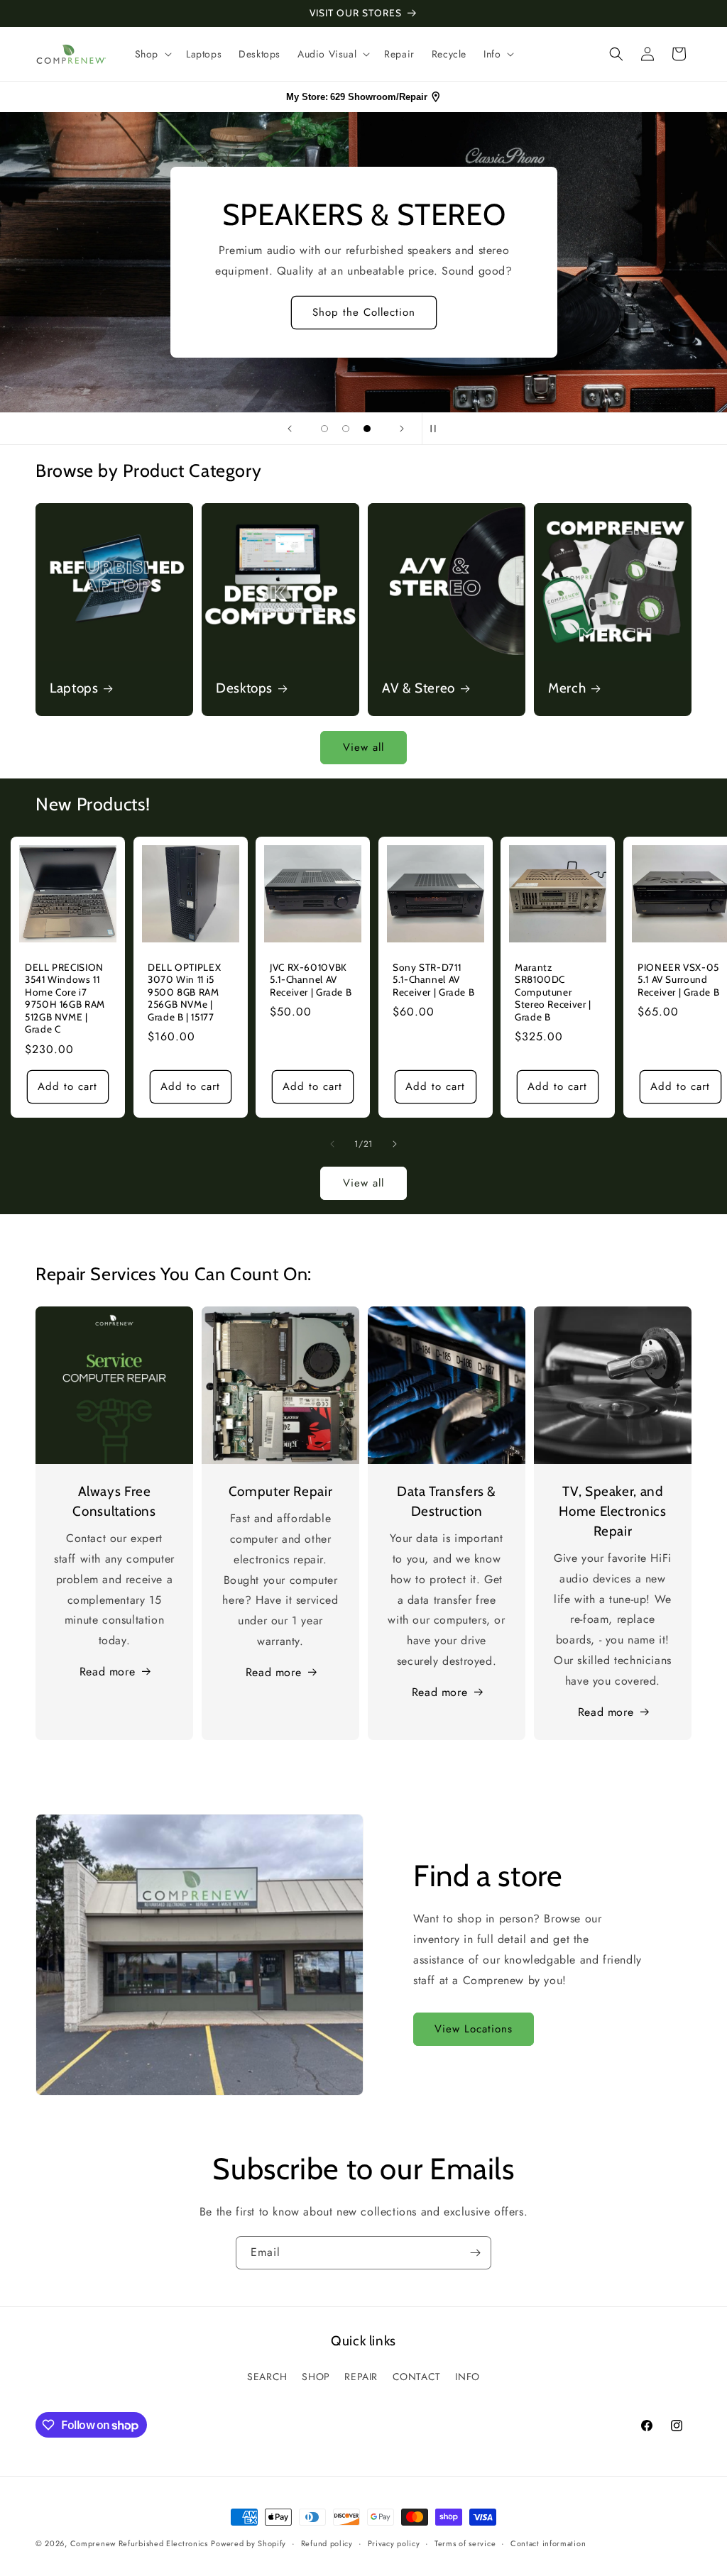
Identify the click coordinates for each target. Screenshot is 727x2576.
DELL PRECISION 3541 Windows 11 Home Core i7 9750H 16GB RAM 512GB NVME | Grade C (65, 998)
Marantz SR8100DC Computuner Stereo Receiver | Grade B (553, 992)
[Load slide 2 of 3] (346, 429)
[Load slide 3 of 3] (367, 429)
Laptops (74, 688)
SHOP (316, 2377)
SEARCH (267, 2377)
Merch (567, 688)
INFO (467, 2377)
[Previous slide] (290, 429)
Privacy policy (394, 2543)
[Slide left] (332, 1144)
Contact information (548, 2543)
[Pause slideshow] (437, 429)
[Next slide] (402, 429)
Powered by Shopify (248, 2543)
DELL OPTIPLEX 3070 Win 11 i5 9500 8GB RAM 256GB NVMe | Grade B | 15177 (184, 992)
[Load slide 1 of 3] (324, 429)
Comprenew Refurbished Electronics (139, 2543)
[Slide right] (395, 1144)
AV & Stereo (419, 688)
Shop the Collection (364, 312)
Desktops (244, 688)
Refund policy (327, 2543)
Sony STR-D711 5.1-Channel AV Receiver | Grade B (433, 980)
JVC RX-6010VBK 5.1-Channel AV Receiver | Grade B (311, 980)
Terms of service (465, 2543)
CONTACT (417, 2377)
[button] (152, 54)
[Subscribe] (475, 2253)
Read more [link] (606, 1712)
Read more (107, 1672)
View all (363, 747)
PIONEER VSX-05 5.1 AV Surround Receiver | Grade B (678, 980)
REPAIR (361, 2377)
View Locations (474, 2029)
